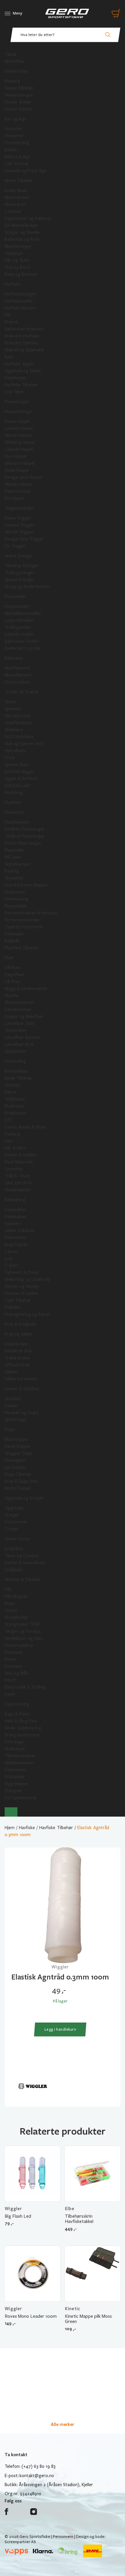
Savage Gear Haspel (23, 477)
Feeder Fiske (16, 71)
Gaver (10, 1694)
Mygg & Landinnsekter (26, 989)
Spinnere (13, 709)
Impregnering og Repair (27, 1314)
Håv (8, 1589)
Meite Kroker (17, 197)
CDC (9, 1120)
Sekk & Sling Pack (21, 1721)
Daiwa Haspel (17, 421)
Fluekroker (15, 1106)
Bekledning (15, 1200)
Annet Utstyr (17, 1539)
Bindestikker (16, 1071)
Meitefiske (15, 61)
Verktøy (12, 1085)
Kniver (10, 1659)
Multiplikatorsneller (23, 613)
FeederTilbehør (19, 88)
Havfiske (13, 284)
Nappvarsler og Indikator (28, 218)
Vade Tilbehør (18, 1300)
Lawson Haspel (19, 428)
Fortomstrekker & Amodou (31, 913)
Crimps (11, 1529)
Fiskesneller (16, 597)
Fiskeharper (16, 378)
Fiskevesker (16, 1770)
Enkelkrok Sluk (18, 1351)
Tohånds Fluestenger (25, 836)
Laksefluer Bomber (23, 1037)
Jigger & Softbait (21, 779)
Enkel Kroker (17, 1344)
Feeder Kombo (19, 109)
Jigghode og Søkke (23, 371)
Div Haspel (14, 498)
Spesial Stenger (19, 580)
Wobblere (14, 730)
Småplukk (14, 1570)
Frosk (10, 758)
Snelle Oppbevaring (23, 1728)
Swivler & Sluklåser (22, 1389)
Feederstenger (19, 95)
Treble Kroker (18, 1358)
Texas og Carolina (22, 1556)
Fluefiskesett (17, 822)
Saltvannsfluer (18, 1010)
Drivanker (14, 1666)
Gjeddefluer (16, 1051)
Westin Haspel (18, 435)
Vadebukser (16, 1217)
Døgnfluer (14, 975)
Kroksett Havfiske (22, 336)
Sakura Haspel (18, 491)
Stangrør (13, 1791)
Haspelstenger (19, 412)
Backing (12, 871)
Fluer (9, 958)
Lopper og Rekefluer (24, 1016)
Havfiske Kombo (20, 308)
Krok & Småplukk (20, 1324)
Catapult (13, 211)
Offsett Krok (17, 1365)
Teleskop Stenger (22, 566)
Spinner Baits (17, 765)
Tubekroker (16, 1030)
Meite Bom (15, 204)
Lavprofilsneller (19, 620)
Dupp (10, 1429)
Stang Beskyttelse (22, 1735)
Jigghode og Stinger (24, 1498)
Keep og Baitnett (21, 274)
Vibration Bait (18, 716)
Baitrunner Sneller (22, 641)
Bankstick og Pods (22, 239)
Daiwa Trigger (18, 518)
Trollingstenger (19, 573)
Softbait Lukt (17, 786)
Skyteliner (14, 878)
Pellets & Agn (17, 157)
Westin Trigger (19, 532)
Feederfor (14, 136)
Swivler (11, 1406)
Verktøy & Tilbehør (23, 1580)
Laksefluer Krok (19, 1044)
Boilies (11, 150)
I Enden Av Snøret (22, 692)
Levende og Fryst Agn (26, 171)
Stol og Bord (17, 267)
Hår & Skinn (16, 1148)
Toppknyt (14, 253)
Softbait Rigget (20, 772)
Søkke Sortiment (21, 1379)
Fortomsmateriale (22, 920)
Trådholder (15, 1099)
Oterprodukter (19, 1645)
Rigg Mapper (17, 1784)
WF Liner (13, 857)
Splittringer (16, 1420)
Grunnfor (14, 129)
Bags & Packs (17, 1714)
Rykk (9, 357)
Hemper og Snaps (22, 1413)
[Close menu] (11, 1812)
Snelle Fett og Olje (23, 648)
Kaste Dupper (18, 1446)
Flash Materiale (19, 1162)
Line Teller (14, 392)
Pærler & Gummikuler (25, 1563)
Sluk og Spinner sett (24, 744)
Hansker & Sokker (22, 1293)
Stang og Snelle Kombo (27, 587)
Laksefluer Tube (20, 1023)
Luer (9, 1258)
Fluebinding (15, 1061)
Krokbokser (16, 1113)
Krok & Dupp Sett (22, 1481)
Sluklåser (13, 1399)
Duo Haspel (15, 456)
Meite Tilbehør (19, 181)
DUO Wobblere (19, 737)
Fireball (11, 322)
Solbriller (13, 1307)
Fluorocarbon (17, 682)
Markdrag (14, 793)
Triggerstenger (19, 508)
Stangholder (16, 1617)
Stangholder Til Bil (22, 1624)
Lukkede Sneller (19, 634)
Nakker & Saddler (21, 1155)
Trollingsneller (18, 627)
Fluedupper (15, 1460)
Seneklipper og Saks (24, 1638)
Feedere (12, 81)
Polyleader (14, 934)
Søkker (11, 1372)
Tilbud (10, 54)
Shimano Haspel (20, 463)
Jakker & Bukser (20, 1231)
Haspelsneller (17, 606)
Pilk (8, 315)
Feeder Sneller (18, 102)
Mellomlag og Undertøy (27, 1279)
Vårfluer (12, 982)
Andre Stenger (19, 556)
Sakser (11, 1092)
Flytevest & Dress (22, 1272)
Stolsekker (15, 1777)
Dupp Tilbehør (18, 1474)
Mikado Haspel (18, 484)
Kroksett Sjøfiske (21, 343)
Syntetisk (14, 1169)
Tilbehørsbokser (20, 1756)
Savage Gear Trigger (24, 539)
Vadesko (13, 1224)
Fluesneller (15, 850)
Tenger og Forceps (23, 1631)
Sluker (10, 702)
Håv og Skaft (17, 260)
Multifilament (17, 668)
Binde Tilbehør (18, 1078)
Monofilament (18, 675)
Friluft (10, 1680)
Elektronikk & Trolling (25, 1687)
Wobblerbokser (19, 1763)
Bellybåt (12, 941)
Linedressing (17, 899)
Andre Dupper (18, 1488)
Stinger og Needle (22, 232)
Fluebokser (15, 892)
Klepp (10, 1603)
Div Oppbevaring (20, 1798)
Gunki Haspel (17, 470)
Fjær (9, 1141)
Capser (11, 1251)
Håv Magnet (16, 1596)
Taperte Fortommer (24, 927)
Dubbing (12, 1134)
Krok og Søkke (18, 1334)
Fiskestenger (17, 402)
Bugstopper (16, 1245)
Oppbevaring (17, 1704)
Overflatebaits (19, 723)
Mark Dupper (17, 1439)
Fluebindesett (18, 1190)
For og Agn (15, 119)
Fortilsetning (17, 143)
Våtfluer (12, 968)
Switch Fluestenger (23, 843)
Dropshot (14, 1549)
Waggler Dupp (18, 1453)
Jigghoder (14, 1508)
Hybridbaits (15, 751)
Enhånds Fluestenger (25, 829)
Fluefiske (13, 802)
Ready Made (16, 191)
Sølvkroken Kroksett (24, 329)
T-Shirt (11, 1265)
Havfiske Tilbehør (21, 385)
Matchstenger (18, 246)
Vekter (11, 1610)
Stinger (12, 1515)
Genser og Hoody (22, 1286)
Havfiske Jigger (19, 364)
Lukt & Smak (17, 164)
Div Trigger (15, 546)
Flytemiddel (16, 906)
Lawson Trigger (19, 525)
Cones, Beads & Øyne (25, 1127)
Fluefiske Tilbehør (22, 948)
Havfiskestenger (20, 294)
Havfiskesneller (19, 301)
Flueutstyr (15, 812)
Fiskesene (14, 658)
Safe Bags (14, 1742)
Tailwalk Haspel (19, 449)
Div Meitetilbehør (21, 225)
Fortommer (16, 1522)
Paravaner (14, 1652)
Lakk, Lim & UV (19, 1183)
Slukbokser (15, 1749)
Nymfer (12, 996)
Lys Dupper (15, 1467)
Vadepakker (16, 1210)
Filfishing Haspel (20, 442)
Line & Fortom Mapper (26, 885)
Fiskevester (16, 1238)
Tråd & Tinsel (17, 1176)
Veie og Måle (17, 1673)
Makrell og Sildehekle (24, 350)
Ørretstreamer (19, 1003)
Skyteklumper (18, 864)
